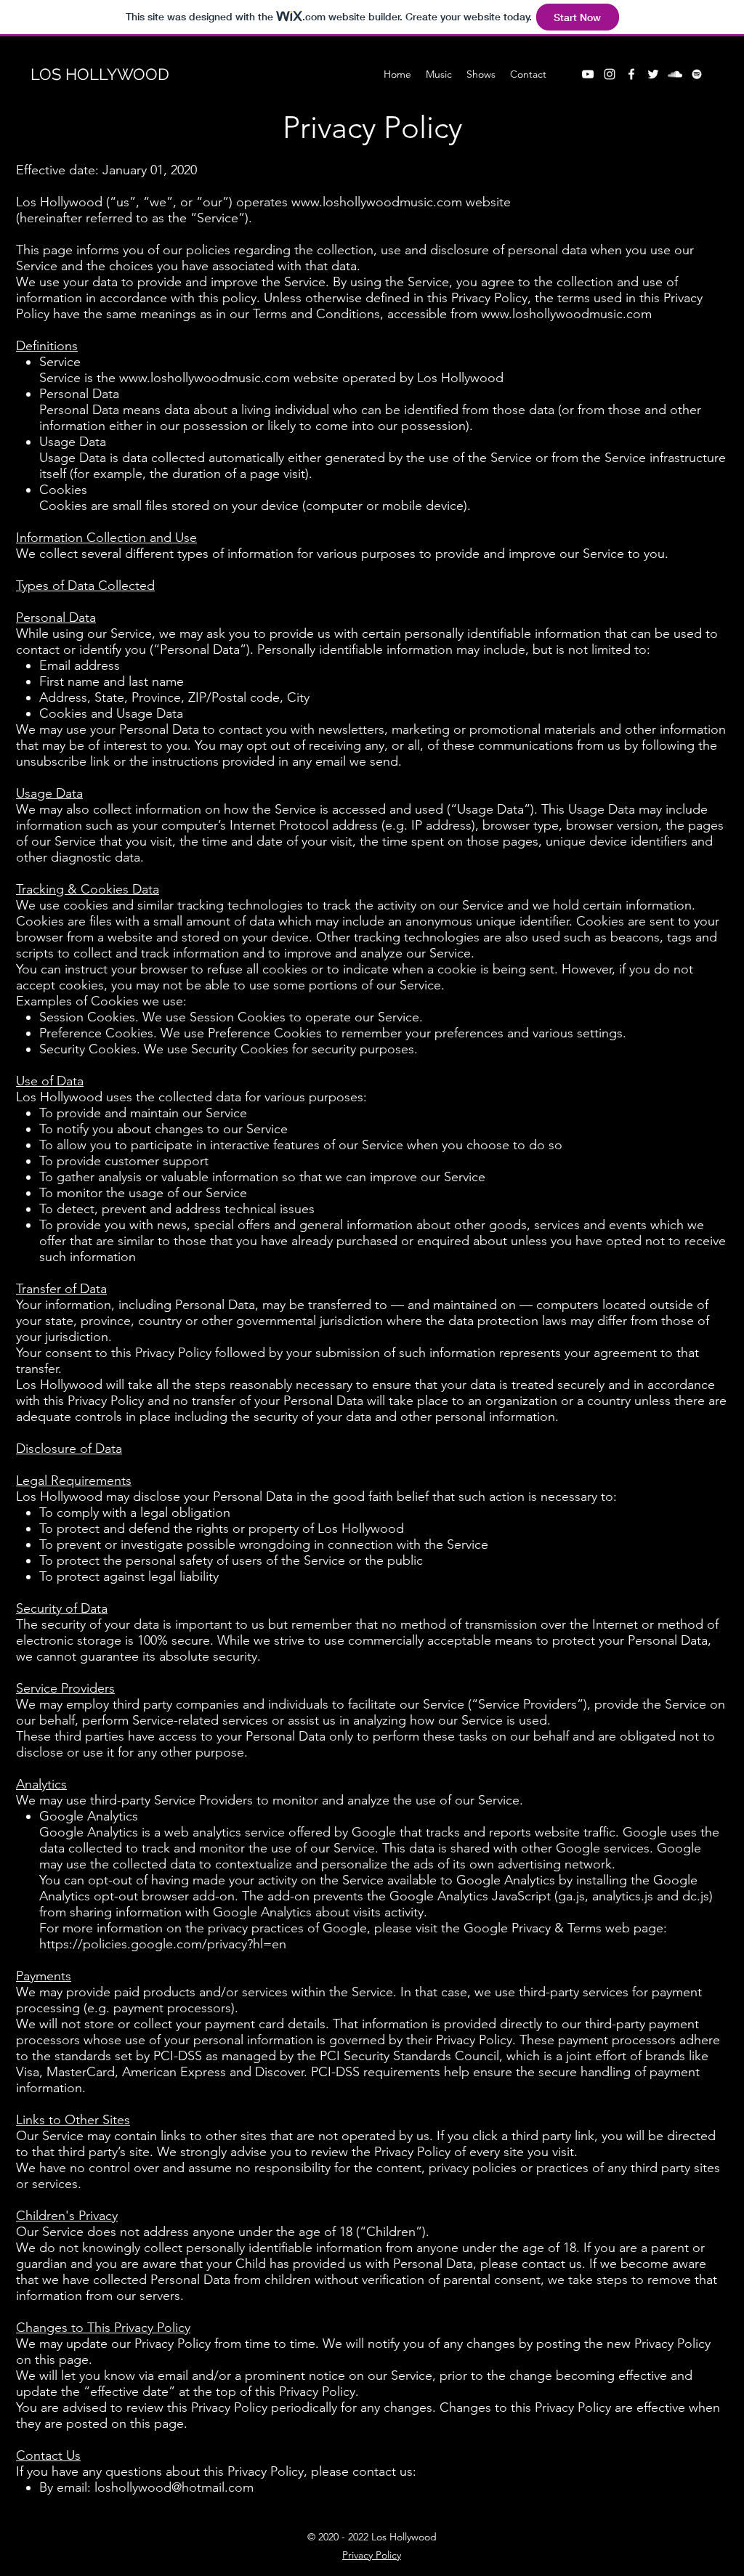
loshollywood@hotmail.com (174, 2487)
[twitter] (653, 74)
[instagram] (610, 74)
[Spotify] (697, 74)
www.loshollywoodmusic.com (377, 202)
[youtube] (588, 74)
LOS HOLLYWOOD (100, 74)
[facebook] (631, 74)
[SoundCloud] (675, 74)
